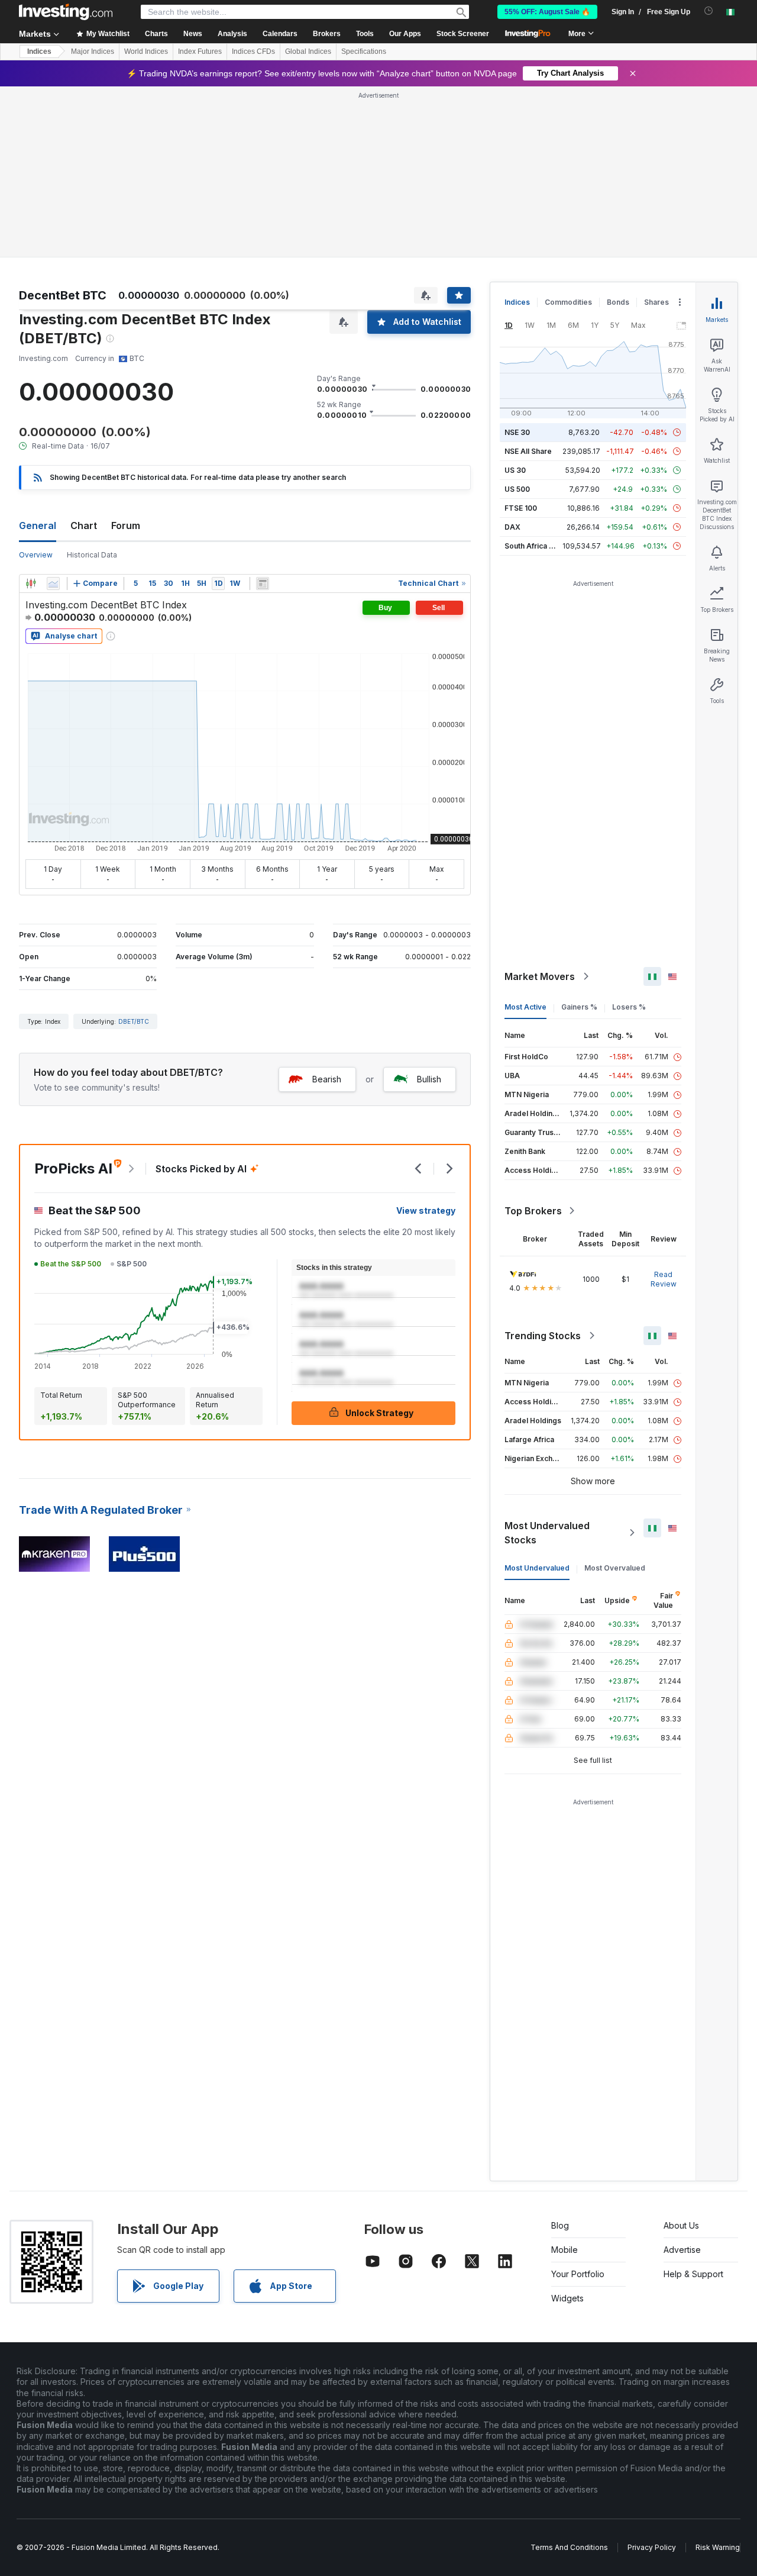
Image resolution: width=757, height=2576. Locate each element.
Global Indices (308, 51)
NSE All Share (528, 451)
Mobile (564, 2250)
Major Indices (93, 51)
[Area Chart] (53, 583)
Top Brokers (533, 1211)
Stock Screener (463, 34)
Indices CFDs (253, 51)
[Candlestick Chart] (31, 583)
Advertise (682, 2250)
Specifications (364, 51)
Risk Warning (718, 2547)
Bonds (618, 302)
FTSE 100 (521, 508)
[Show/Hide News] (263, 583)
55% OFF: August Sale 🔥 (547, 12)
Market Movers (540, 976)
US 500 (517, 489)
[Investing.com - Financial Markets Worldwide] (66, 12)
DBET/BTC (134, 1021)
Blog (560, 2225)
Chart (84, 525)
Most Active (525, 1007)
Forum (126, 525)
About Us (681, 2225)
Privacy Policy (652, 2547)
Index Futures (200, 51)
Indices (39, 51)
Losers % (629, 1007)
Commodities (568, 302)
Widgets (567, 2298)
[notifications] (709, 11)
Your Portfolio (578, 2274)
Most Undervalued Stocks (547, 1533)
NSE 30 (517, 432)
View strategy (426, 1210)
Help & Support (693, 2274)
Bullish (429, 1079)
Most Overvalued (615, 1568)
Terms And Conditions (569, 2547)
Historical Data (92, 555)
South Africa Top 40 (539, 546)
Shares (656, 302)
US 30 (515, 470)
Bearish (327, 1079)
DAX (512, 527)
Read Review (664, 1279)
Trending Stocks (543, 1336)
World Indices (146, 51)
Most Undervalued (537, 1568)
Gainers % (579, 1007)
